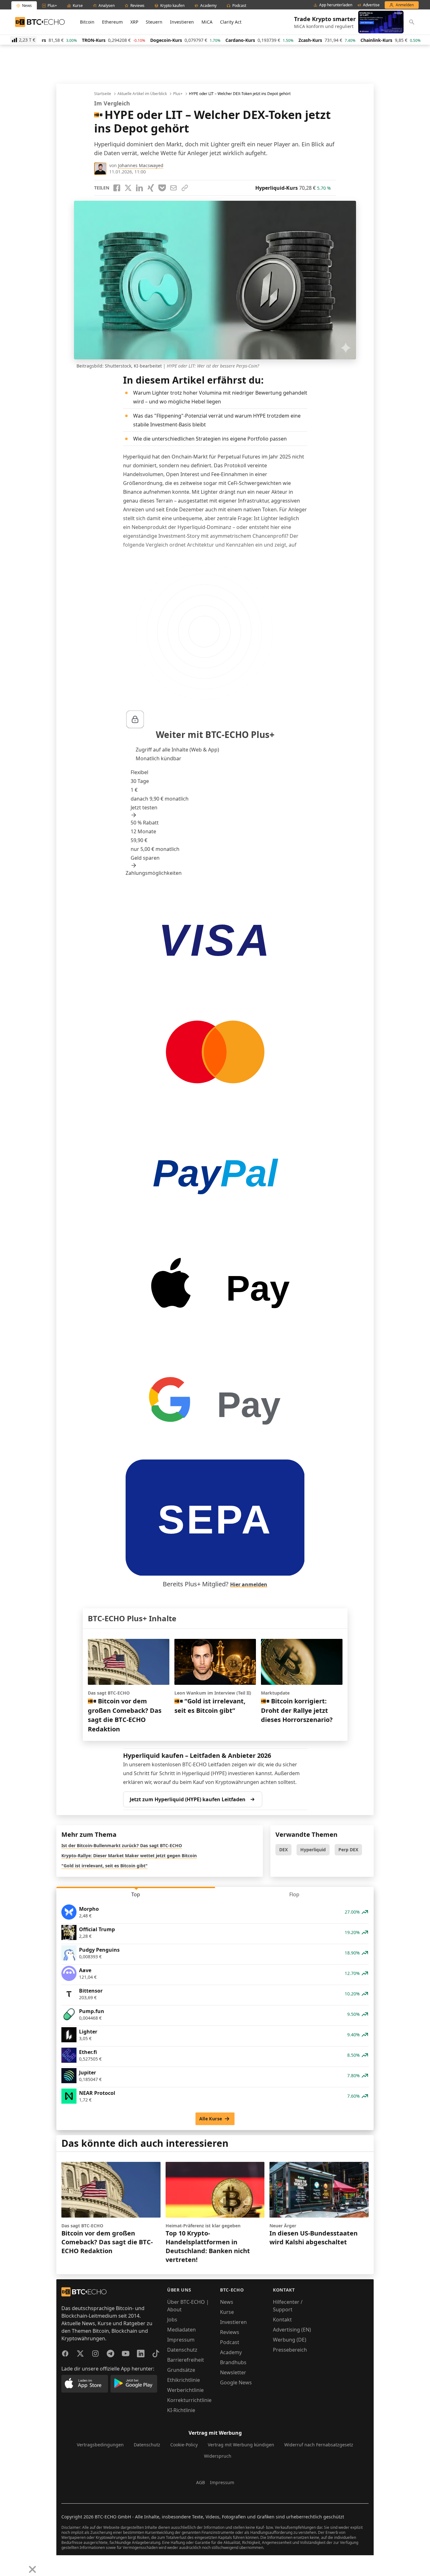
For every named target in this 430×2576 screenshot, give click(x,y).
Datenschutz (182, 2350)
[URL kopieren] (185, 188)
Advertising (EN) (292, 2330)
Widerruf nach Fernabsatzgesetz (319, 2445)
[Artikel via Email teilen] (173, 188)
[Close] (32, 2569)
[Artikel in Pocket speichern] (162, 188)
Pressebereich (290, 2350)
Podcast (230, 2342)
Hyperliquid (313, 1850)
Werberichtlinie (185, 2390)
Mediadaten (181, 2330)
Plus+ (178, 94)
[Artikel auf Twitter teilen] (128, 188)
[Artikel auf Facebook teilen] (117, 188)
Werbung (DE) (290, 2340)
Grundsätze (181, 2370)
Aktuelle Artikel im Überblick (142, 94)
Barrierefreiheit (186, 2360)
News (227, 2302)
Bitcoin (87, 22)
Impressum (181, 2340)
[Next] (21, 2565)
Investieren (182, 22)
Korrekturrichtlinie (189, 2400)
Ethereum (112, 22)
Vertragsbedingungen (100, 2445)
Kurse (227, 2312)
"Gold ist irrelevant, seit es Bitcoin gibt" (105, 1866)
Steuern (154, 22)
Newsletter (233, 2372)
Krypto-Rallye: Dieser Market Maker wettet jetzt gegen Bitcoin (129, 1856)
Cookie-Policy (184, 2445)
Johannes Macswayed (141, 165)
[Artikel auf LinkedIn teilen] (139, 188)
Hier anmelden (249, 1584)
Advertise (371, 5)
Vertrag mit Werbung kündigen (241, 2445)
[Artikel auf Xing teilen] (151, 188)
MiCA (207, 22)
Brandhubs (233, 2362)
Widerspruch (218, 2456)
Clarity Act (231, 22)
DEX (283, 1850)
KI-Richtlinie (181, 2410)
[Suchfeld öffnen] (412, 22)
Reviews (230, 2332)
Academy (231, 2352)
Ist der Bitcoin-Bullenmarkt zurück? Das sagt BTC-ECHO (122, 1845)
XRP (134, 22)
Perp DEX (348, 1850)
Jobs (172, 2320)
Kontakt (282, 2320)
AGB (201, 2482)
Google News (236, 2382)
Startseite (103, 94)
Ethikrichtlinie (184, 2380)
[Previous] (7, 2565)
